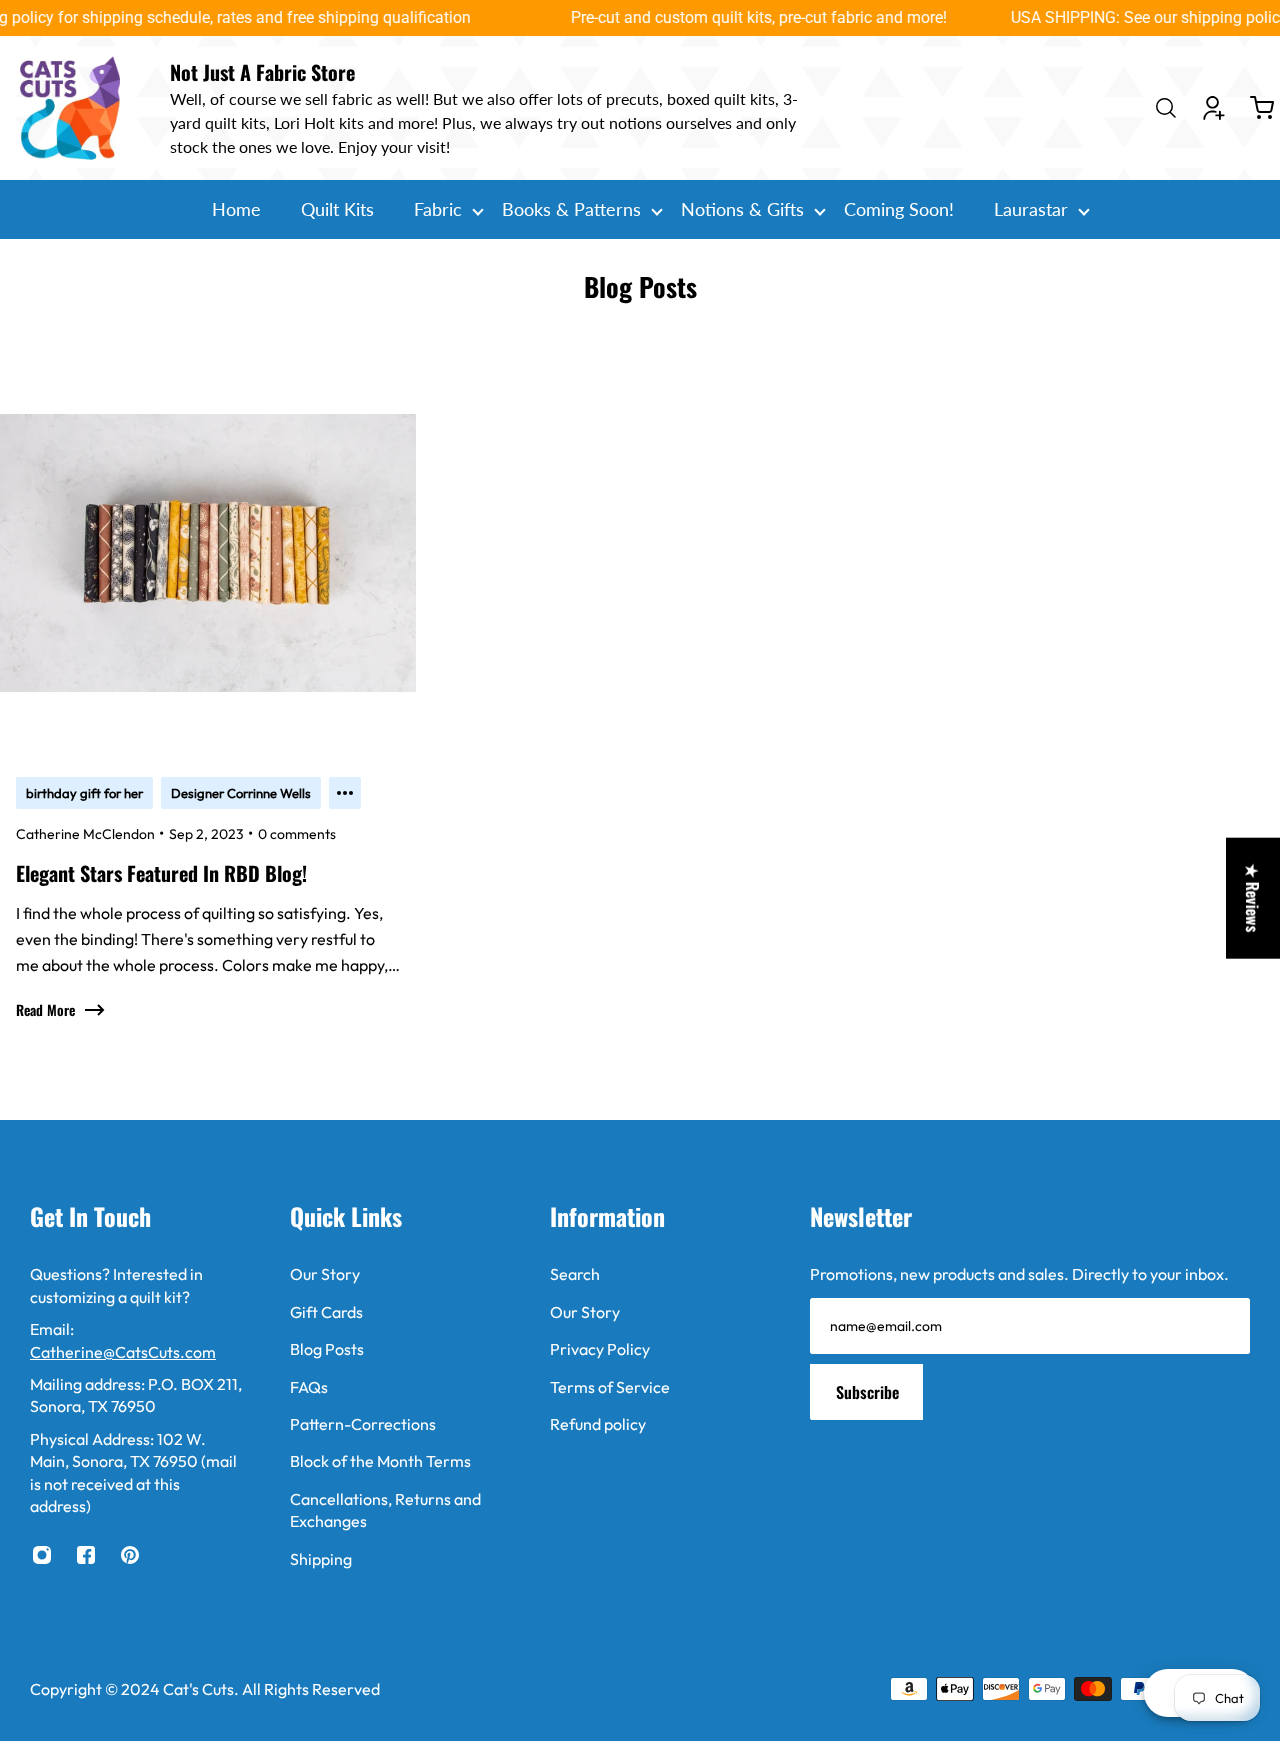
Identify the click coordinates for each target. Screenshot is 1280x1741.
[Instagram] (42, 1555)
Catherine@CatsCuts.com (123, 1352)
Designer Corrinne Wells (241, 793)
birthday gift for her (84, 793)
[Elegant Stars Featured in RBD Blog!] (208, 707)
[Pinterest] (130, 1555)
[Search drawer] (1166, 108)
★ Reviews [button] (1253, 897)
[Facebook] (86, 1555)
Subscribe (867, 1392)
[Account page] (1214, 108)
